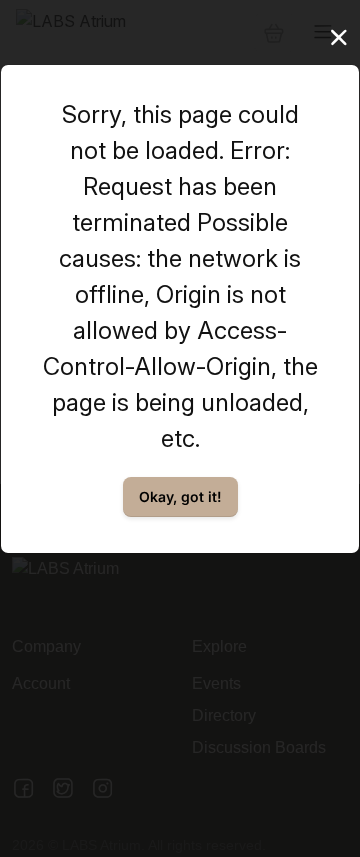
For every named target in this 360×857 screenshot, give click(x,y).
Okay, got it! (180, 496)
